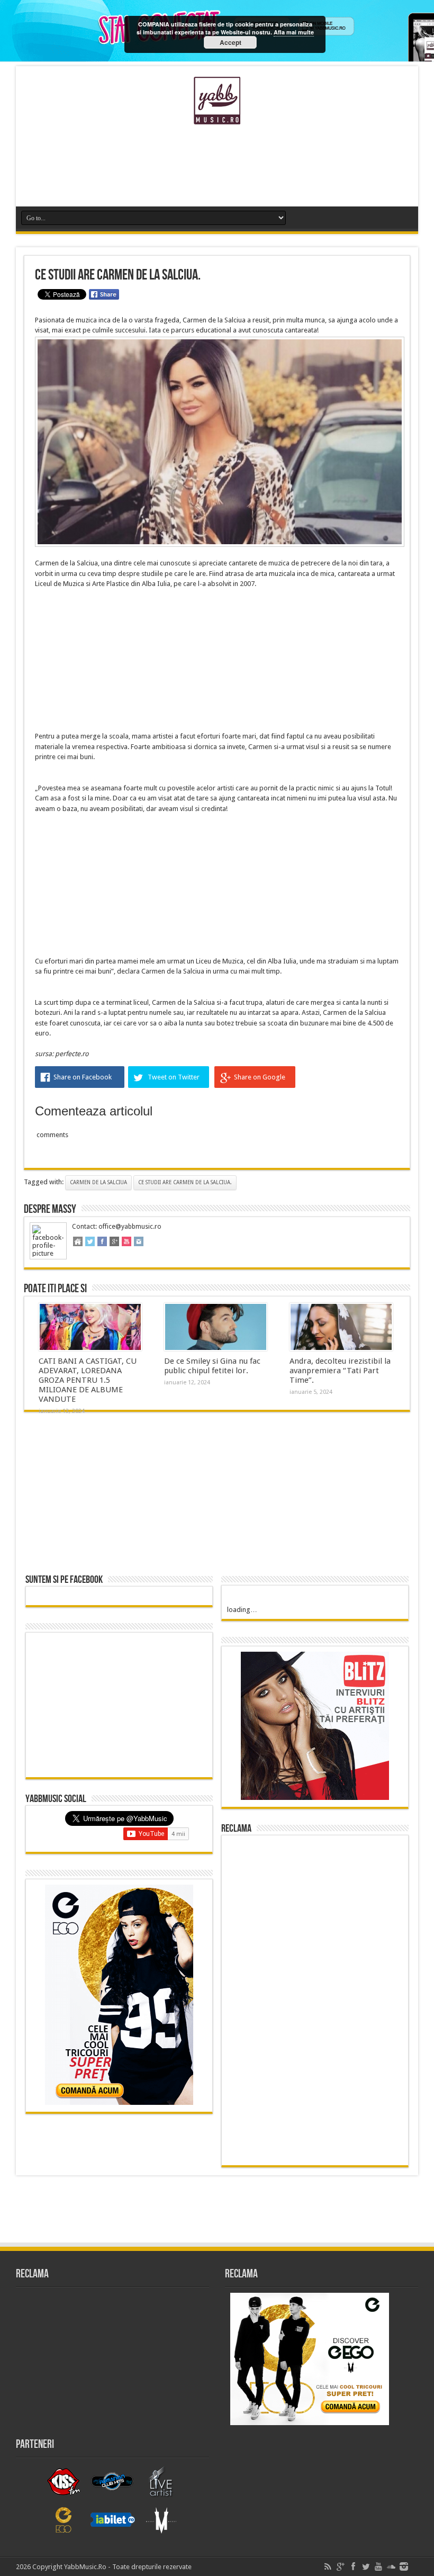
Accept (230, 42)
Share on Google (260, 1077)
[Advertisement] (217, 169)
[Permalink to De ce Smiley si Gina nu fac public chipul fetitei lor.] (216, 1327)
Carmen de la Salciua (98, 1182)
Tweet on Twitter (174, 1077)
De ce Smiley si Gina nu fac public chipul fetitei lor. (212, 1366)
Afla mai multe (294, 32)
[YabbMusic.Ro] (217, 116)
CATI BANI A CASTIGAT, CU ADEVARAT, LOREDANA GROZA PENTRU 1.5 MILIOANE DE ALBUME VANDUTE (88, 1380)
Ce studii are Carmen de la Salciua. (185, 1182)
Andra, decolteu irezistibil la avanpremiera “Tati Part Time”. (340, 1371)
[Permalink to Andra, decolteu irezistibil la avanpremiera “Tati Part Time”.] (341, 1327)
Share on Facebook (83, 1077)
